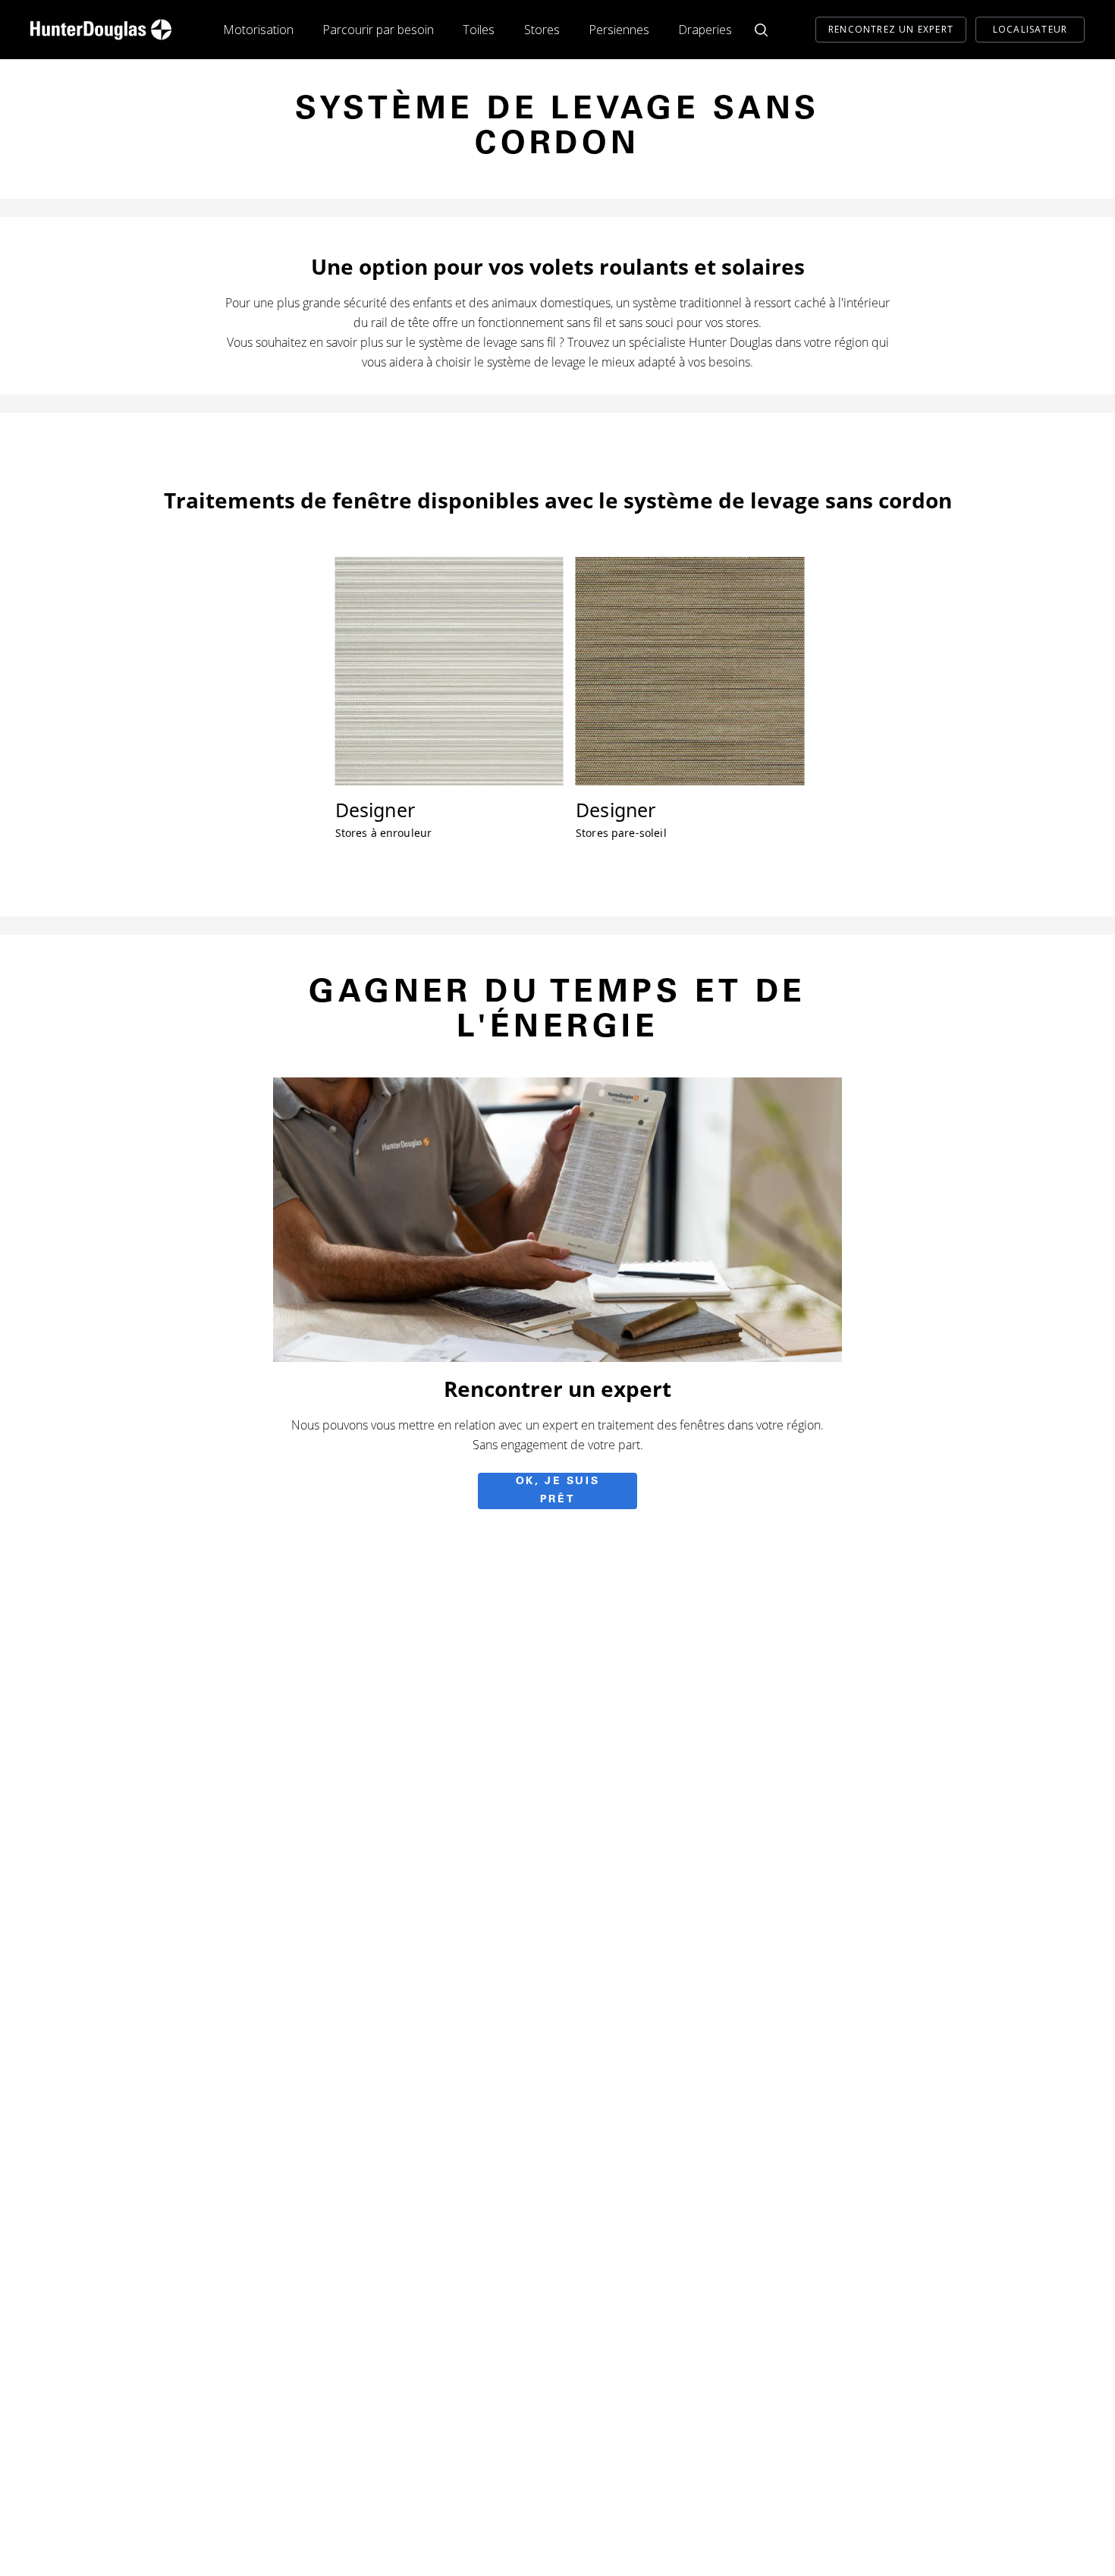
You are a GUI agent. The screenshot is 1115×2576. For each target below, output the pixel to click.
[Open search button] (761, 30)
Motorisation (258, 30)
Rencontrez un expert (891, 29)
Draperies (705, 30)
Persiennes (619, 30)
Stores (542, 30)
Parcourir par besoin (378, 30)
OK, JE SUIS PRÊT (558, 1491)
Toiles (479, 30)
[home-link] (101, 30)
